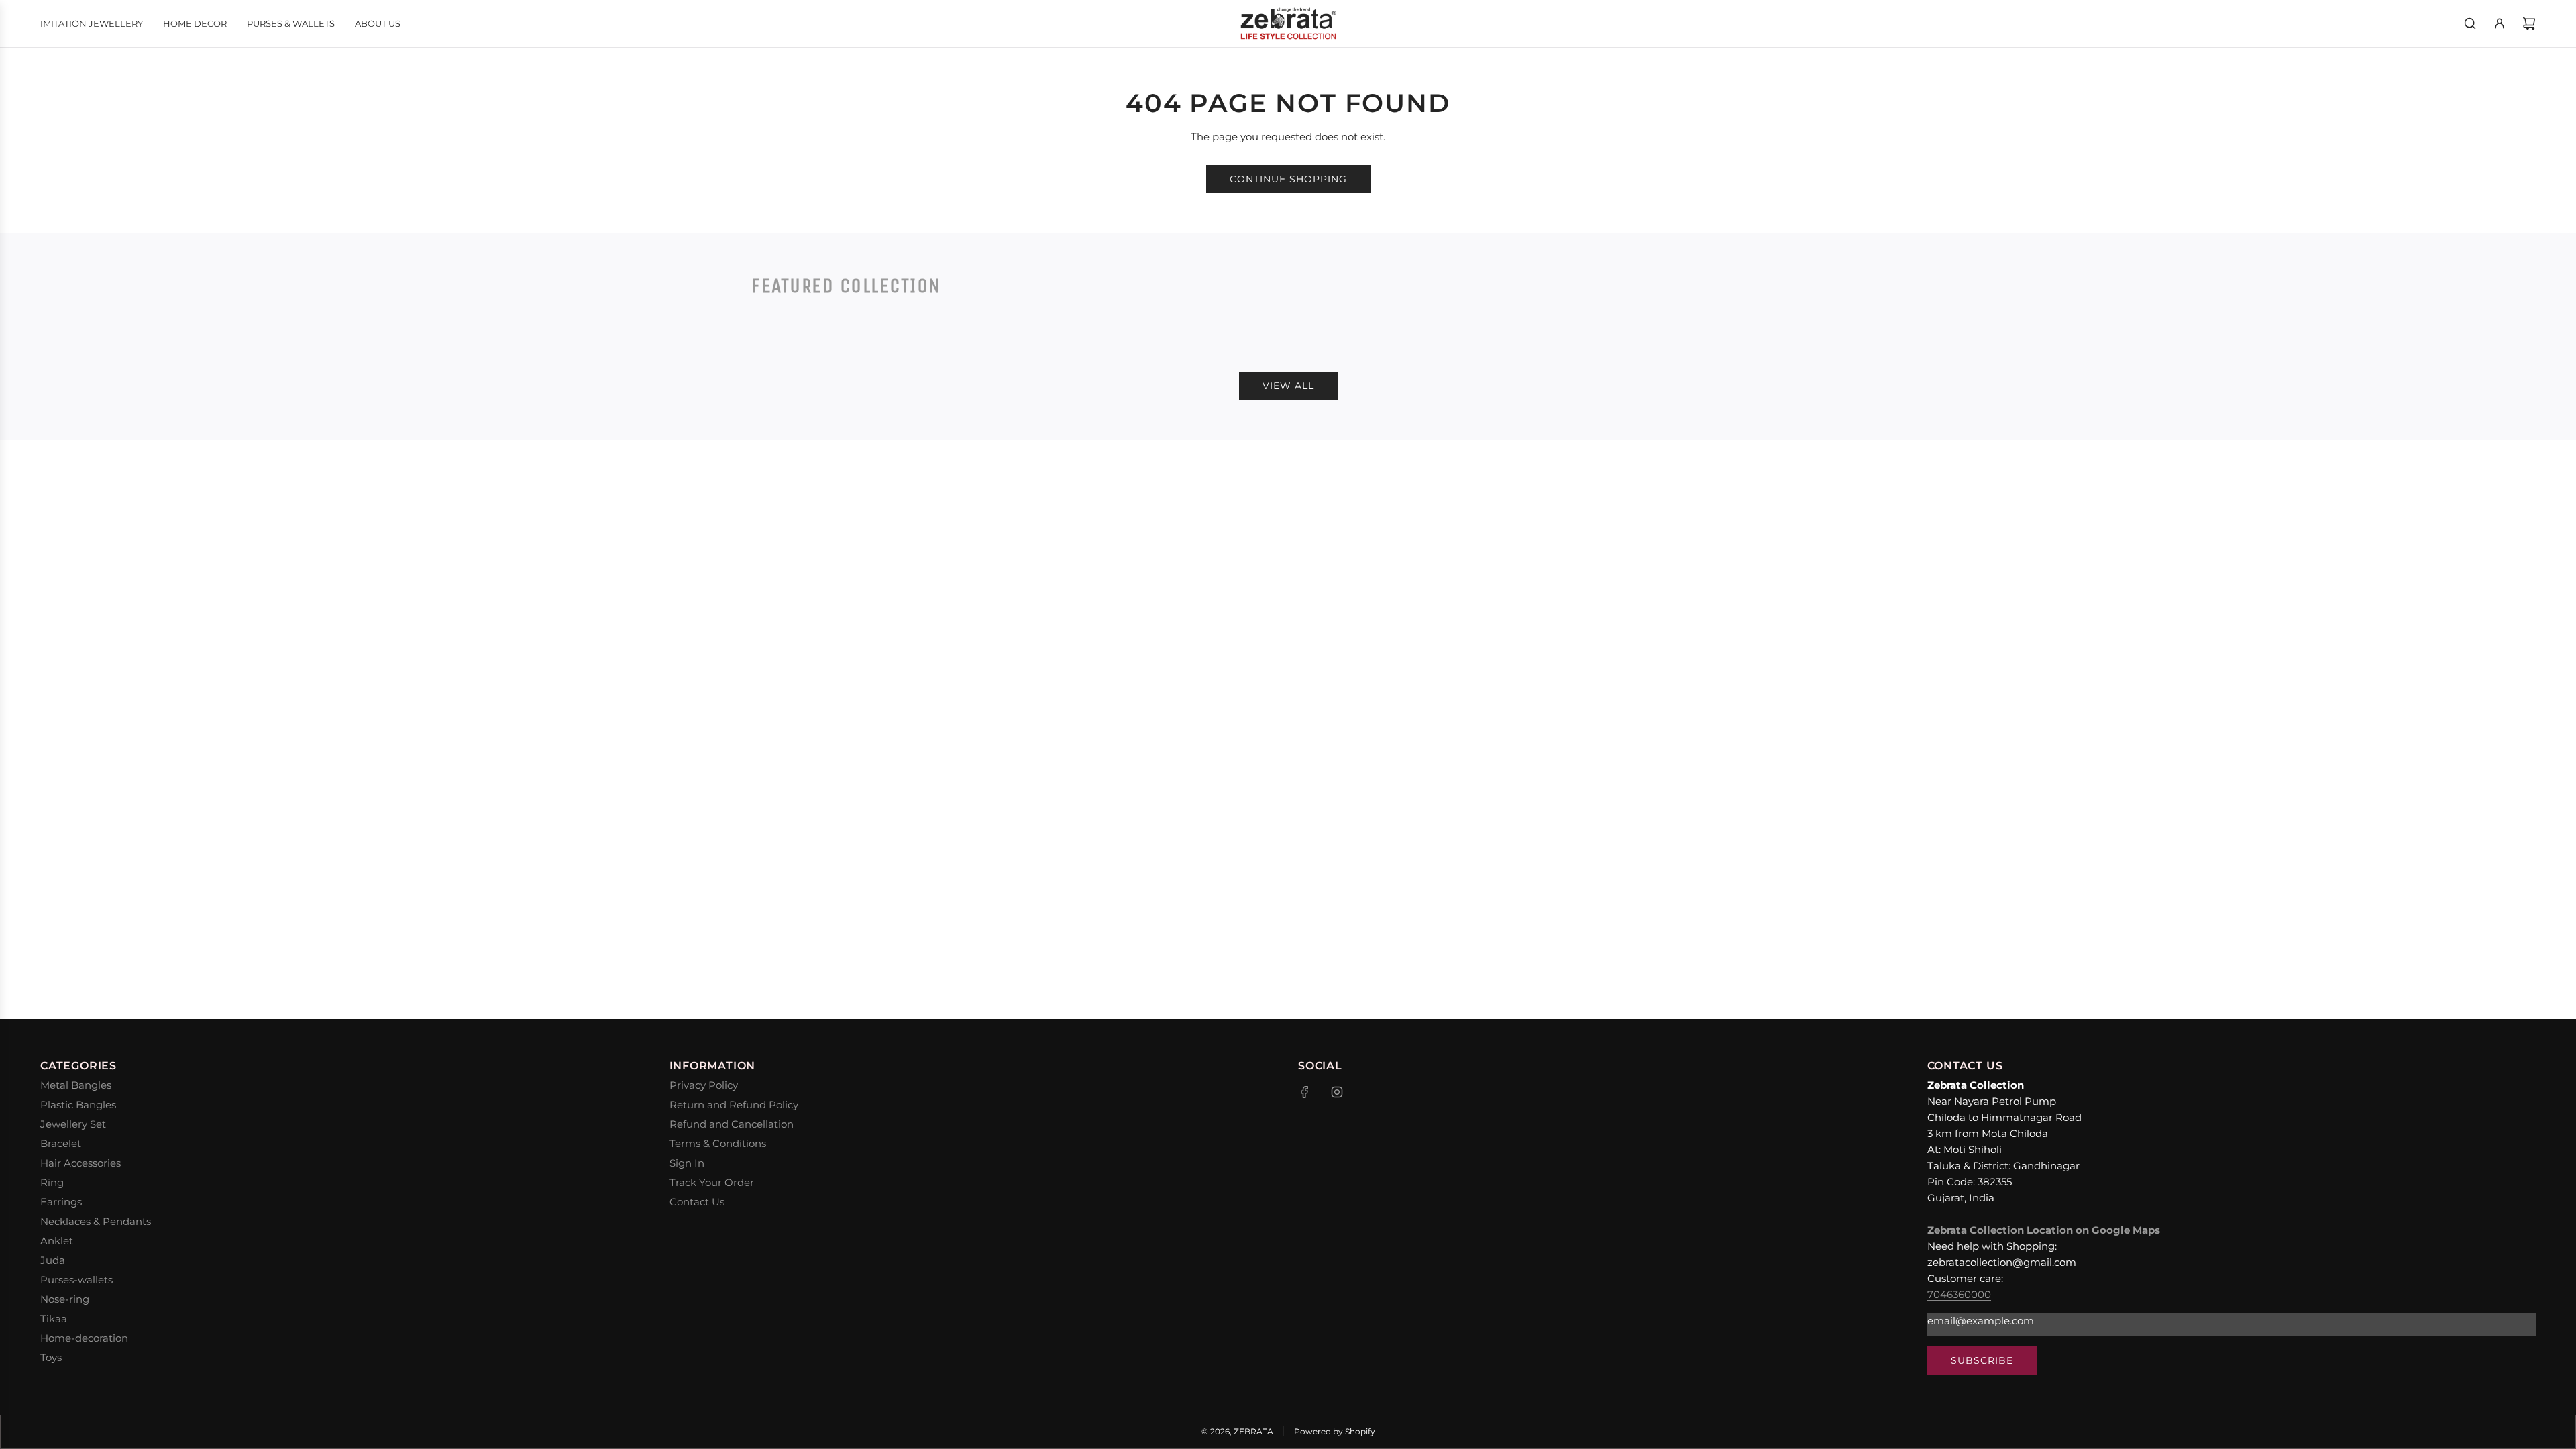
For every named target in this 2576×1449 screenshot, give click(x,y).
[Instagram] (1337, 1092)
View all (1288, 386)
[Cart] (2529, 23)
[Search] (2470, 23)
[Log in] (2500, 23)
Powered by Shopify (1335, 1431)
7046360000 (1959, 1294)
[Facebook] (1305, 1092)
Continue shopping (1288, 179)
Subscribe (1982, 1360)
